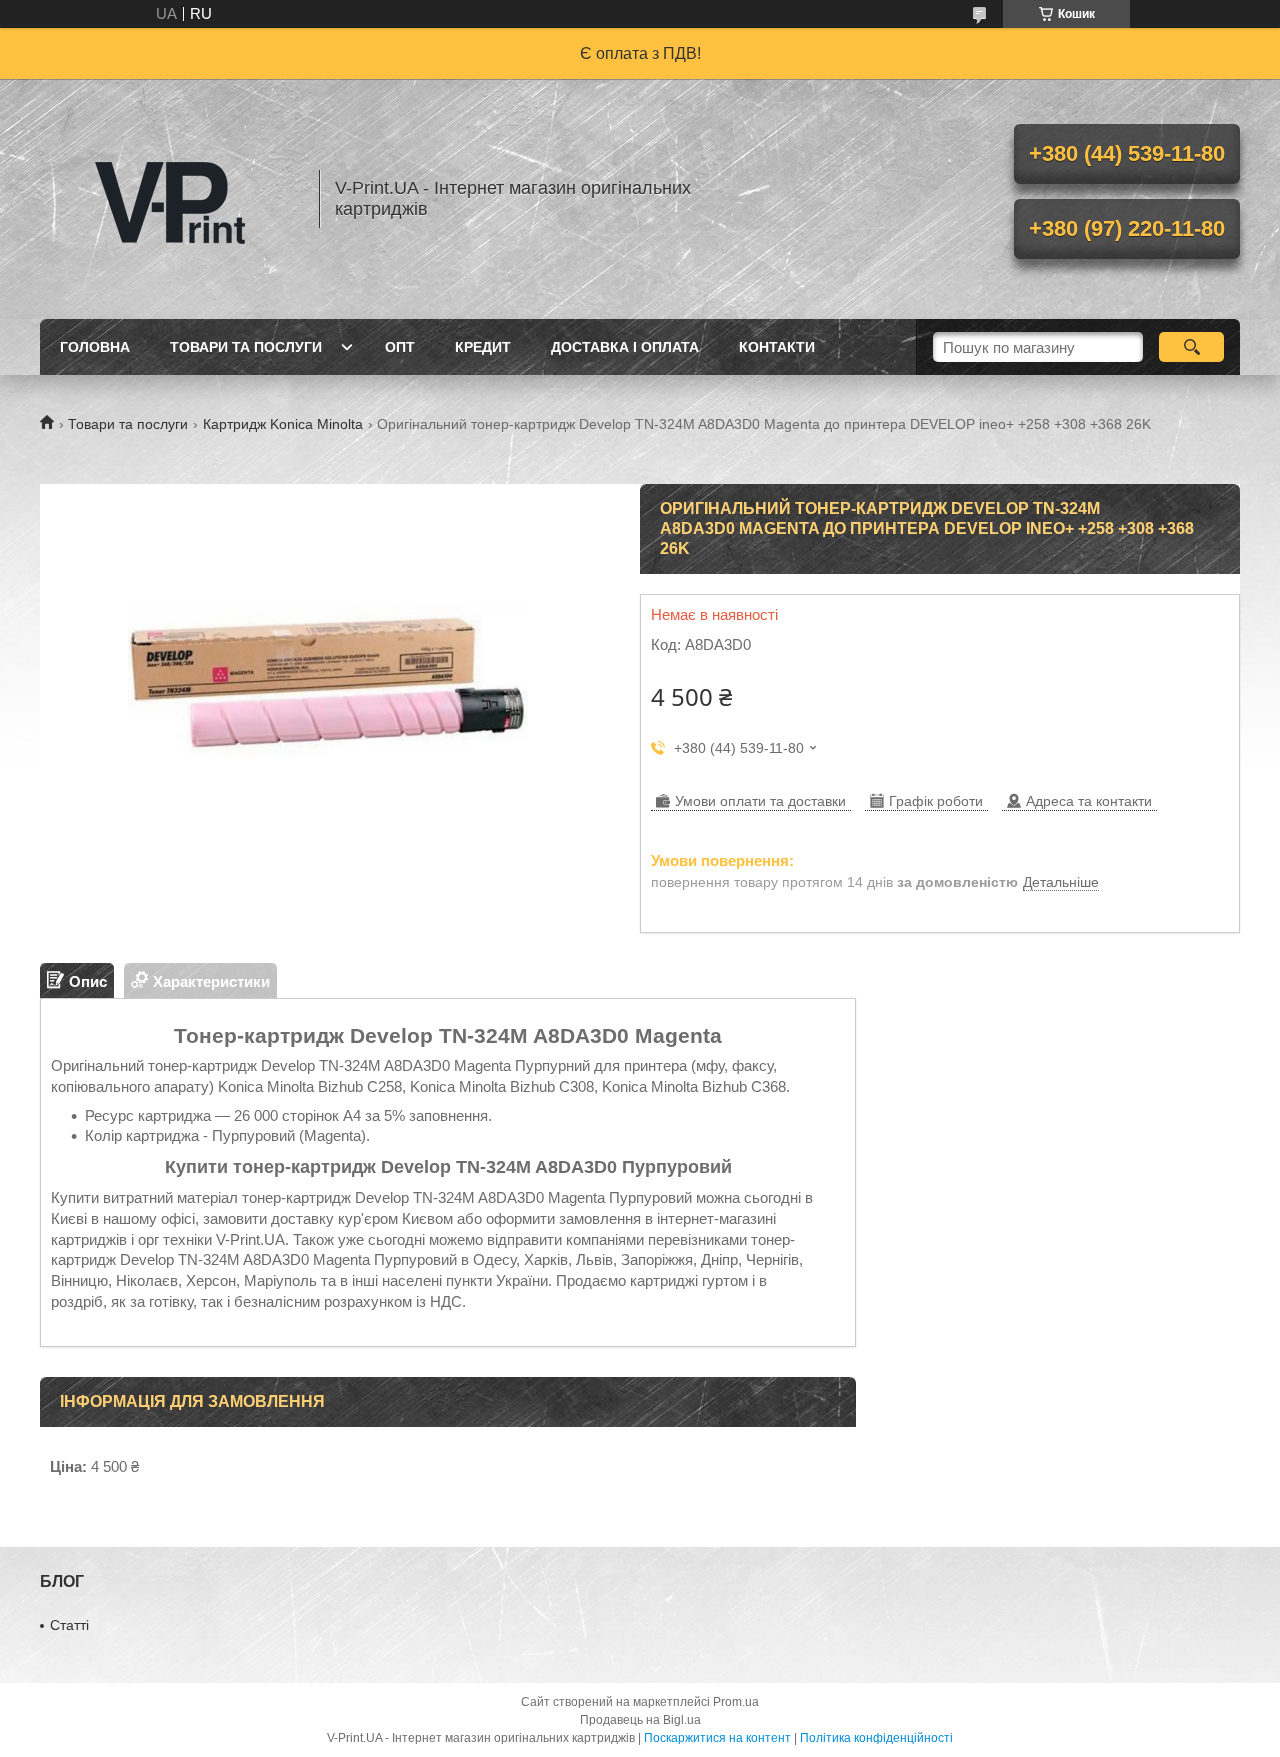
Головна (95, 347)
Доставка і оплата (625, 347)
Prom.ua (736, 1702)
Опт (400, 347)
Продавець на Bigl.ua (640, 1720)
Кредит (483, 347)
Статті (69, 1625)
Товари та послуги (246, 347)
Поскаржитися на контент (717, 1738)
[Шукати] (1191, 347)
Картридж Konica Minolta (283, 424)
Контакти (777, 347)
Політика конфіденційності (876, 1738)
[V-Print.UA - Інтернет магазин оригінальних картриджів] (170, 199)
